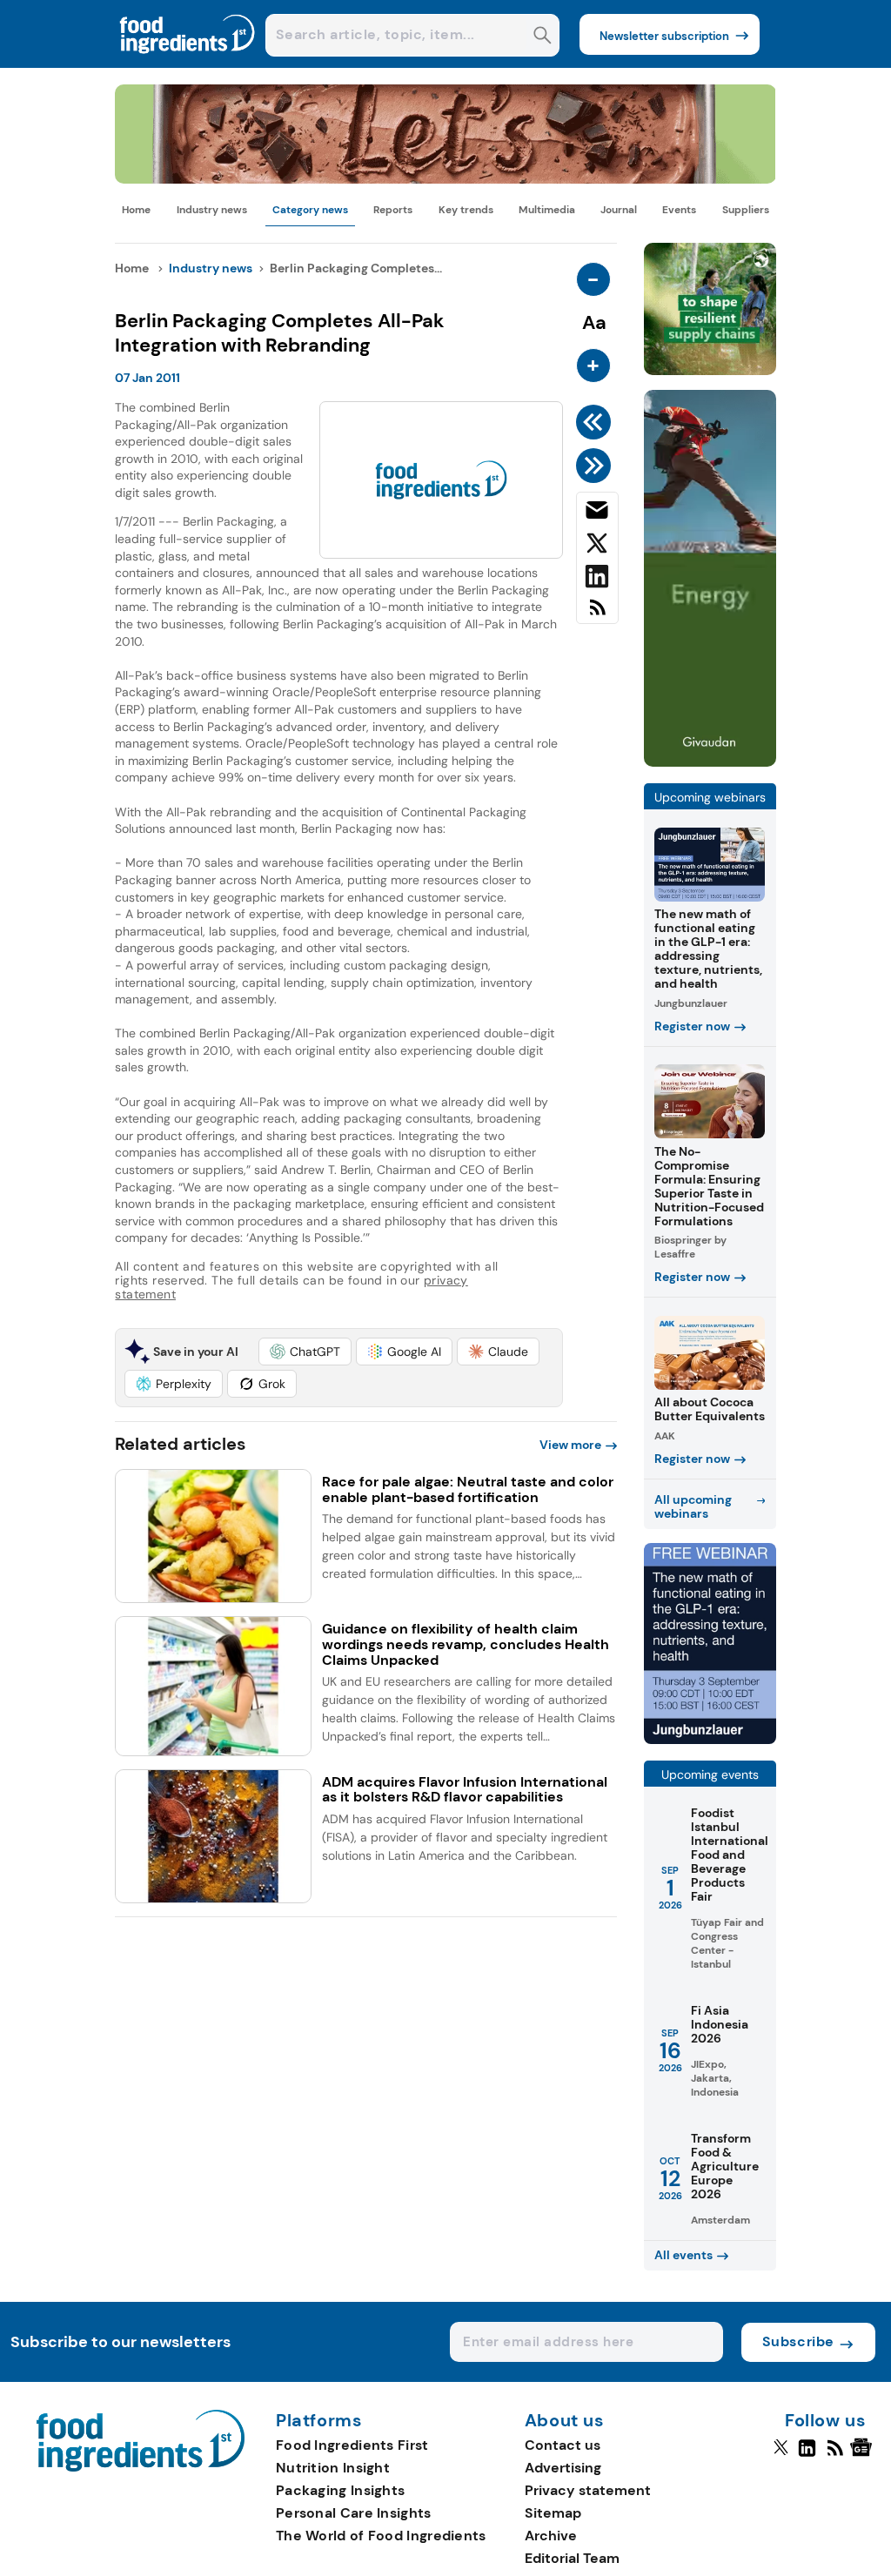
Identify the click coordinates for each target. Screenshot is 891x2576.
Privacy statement (588, 2490)
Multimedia (547, 210)
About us (565, 2421)
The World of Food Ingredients (381, 2536)
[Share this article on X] (597, 547)
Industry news (212, 210)
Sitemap (553, 2513)
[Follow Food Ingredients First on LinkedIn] (807, 2455)
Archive (551, 2536)
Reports (393, 210)
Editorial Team (572, 2558)
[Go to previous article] (596, 422)
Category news (310, 210)
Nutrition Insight (333, 2468)
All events (683, 2255)
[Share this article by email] (597, 513)
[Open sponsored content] (445, 179)
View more (570, 1445)
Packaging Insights (340, 2490)
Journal (619, 210)
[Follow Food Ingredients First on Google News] (864, 2455)
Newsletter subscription (664, 36)
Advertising (563, 2468)
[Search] (543, 37)
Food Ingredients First (352, 2445)
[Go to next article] (596, 466)
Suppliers (746, 210)
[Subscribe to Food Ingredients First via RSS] (597, 614)
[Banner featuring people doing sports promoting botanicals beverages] (710, 762)
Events (679, 210)
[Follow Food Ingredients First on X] (781, 2455)
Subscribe (798, 2341)
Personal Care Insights (354, 2513)
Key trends (466, 210)
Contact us (563, 2445)
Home (136, 210)
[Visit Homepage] (188, 63)
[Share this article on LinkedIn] (597, 580)
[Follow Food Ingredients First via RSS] (835, 2455)
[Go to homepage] (141, 2467)
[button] (305, 1352)
